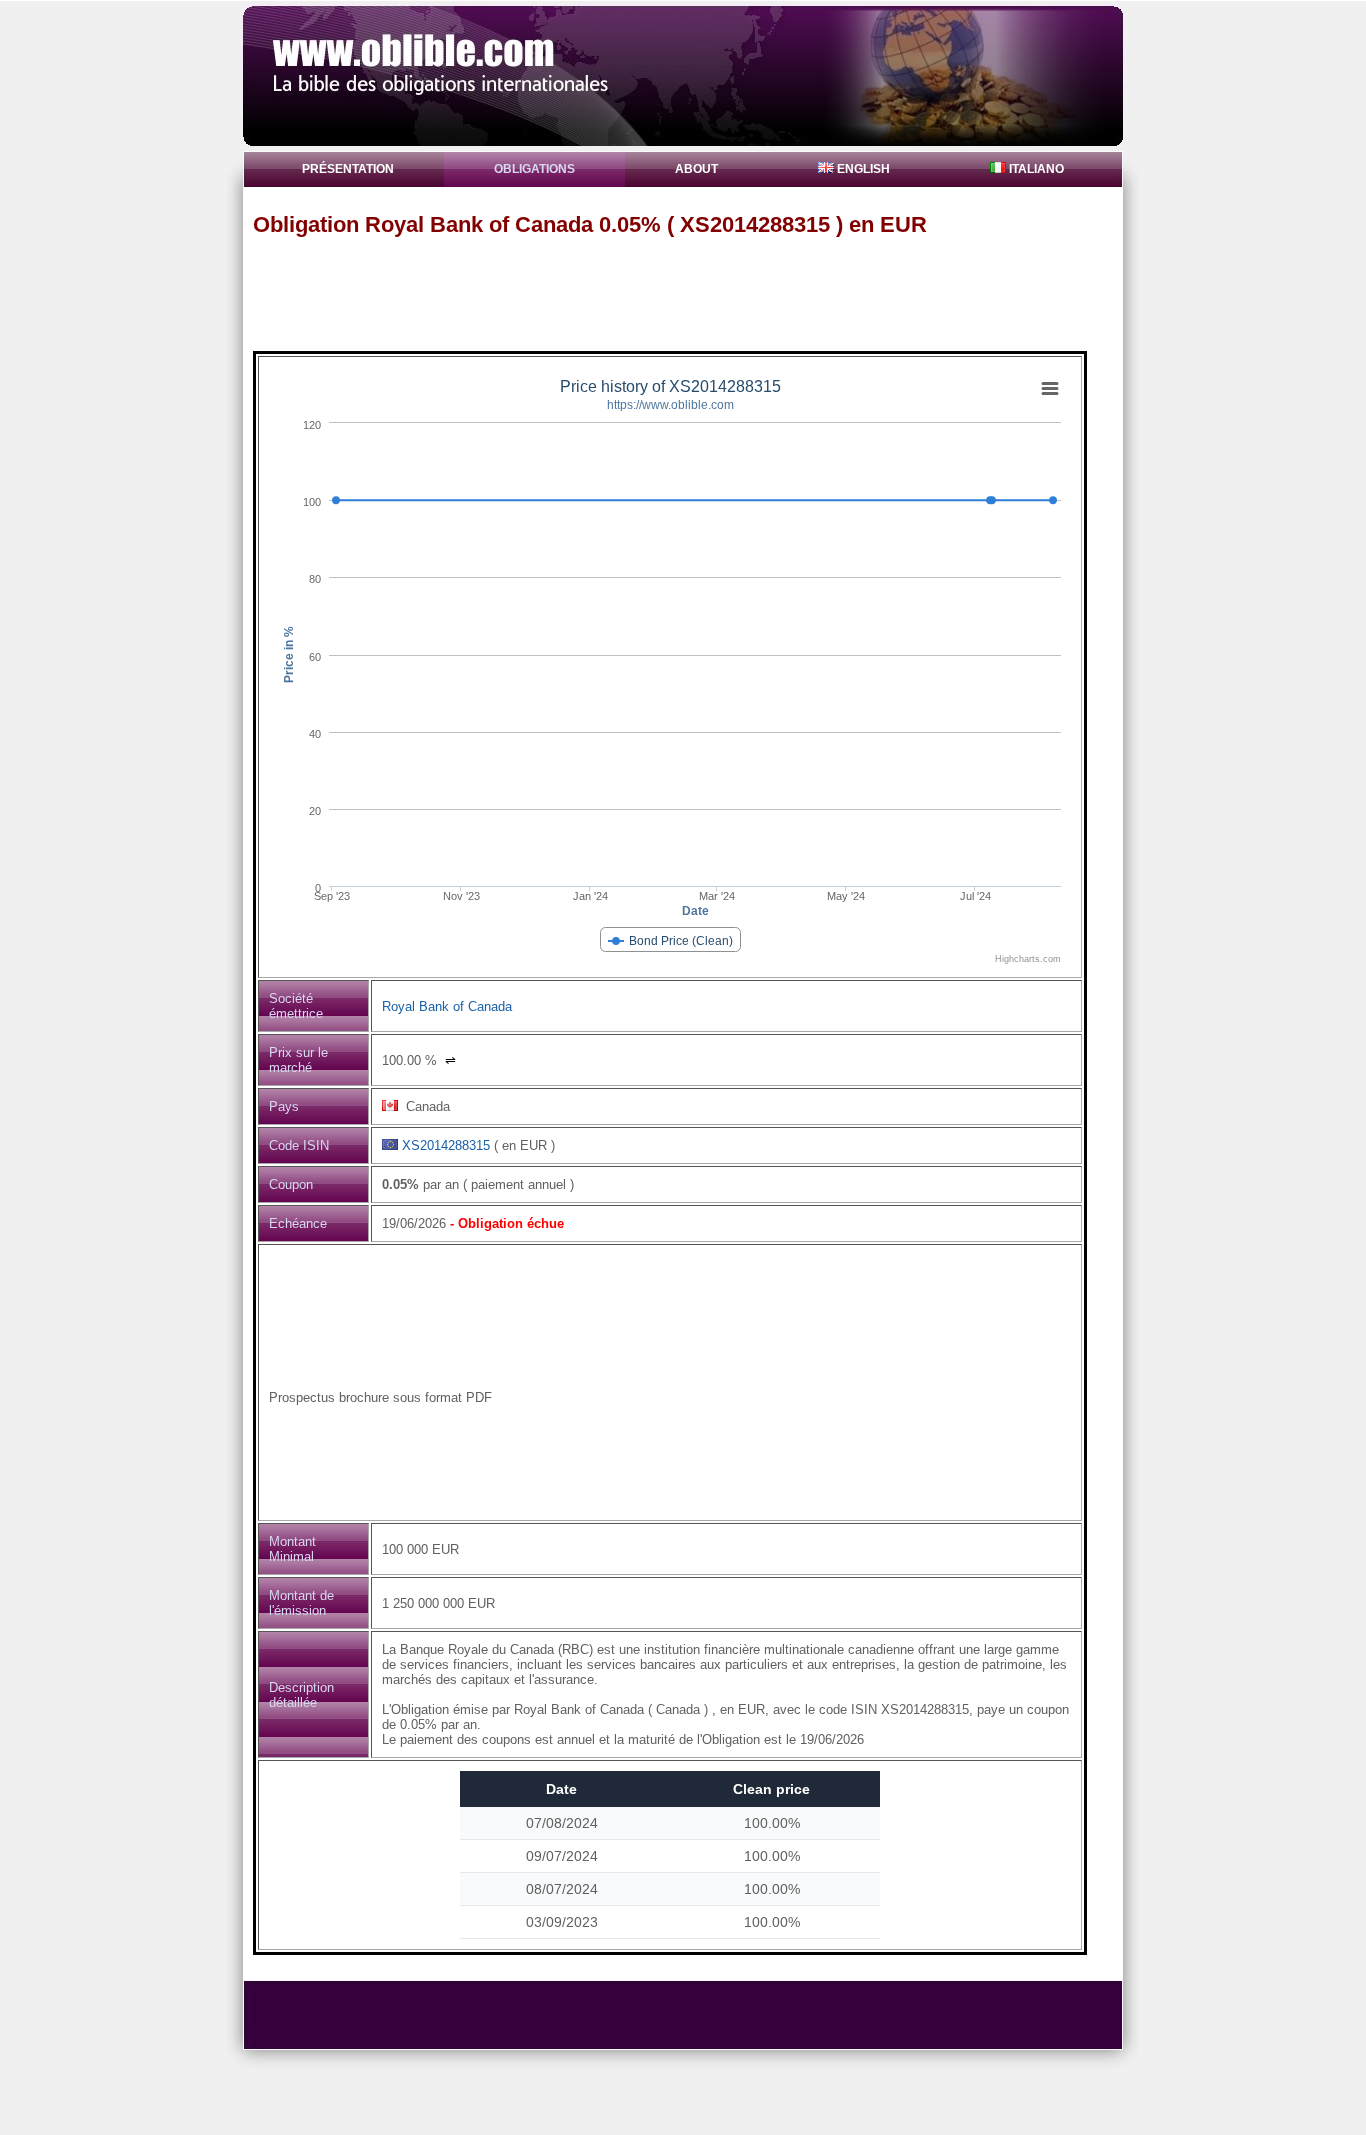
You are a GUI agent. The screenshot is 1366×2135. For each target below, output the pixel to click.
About (696, 169)
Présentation (348, 169)
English (862, 169)
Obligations (534, 169)
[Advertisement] (692, 293)
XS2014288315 (446, 1145)
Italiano (1035, 169)
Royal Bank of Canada (447, 1006)
